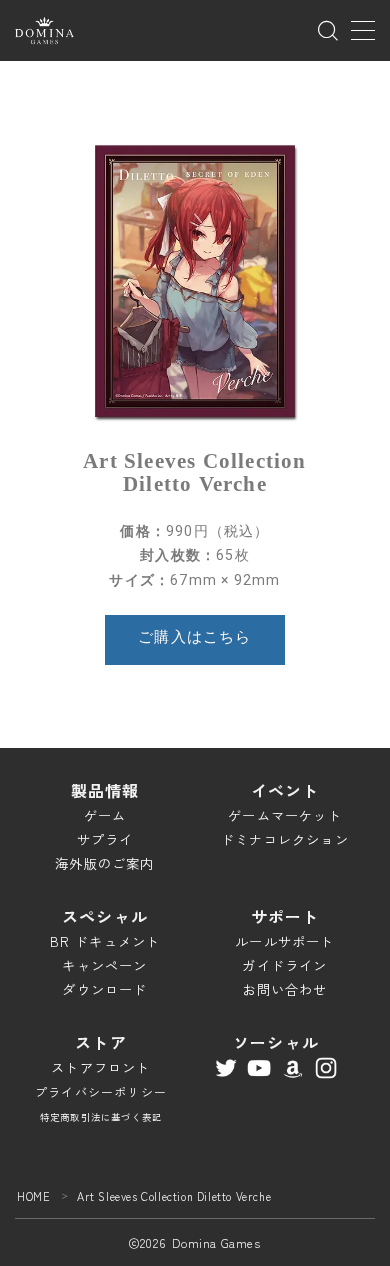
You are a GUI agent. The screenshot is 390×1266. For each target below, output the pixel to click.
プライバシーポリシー (101, 1091)
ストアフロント (100, 1067)
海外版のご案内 (104, 863)
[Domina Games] (44, 30)
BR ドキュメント (105, 941)
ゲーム (105, 815)
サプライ (105, 839)
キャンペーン (104, 965)
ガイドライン (284, 965)
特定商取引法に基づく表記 (101, 1117)
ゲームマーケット (285, 815)
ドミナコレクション (285, 839)
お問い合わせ (284, 989)
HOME (33, 1196)
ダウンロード (104, 989)
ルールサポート (284, 941)
